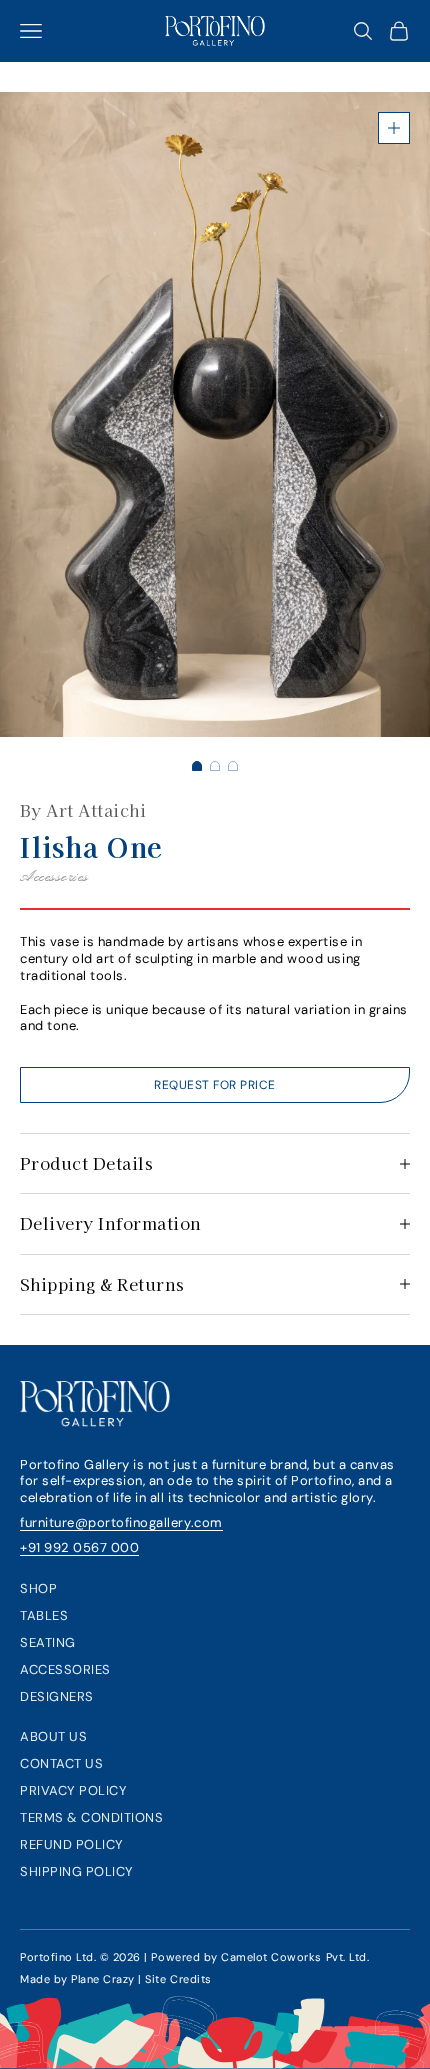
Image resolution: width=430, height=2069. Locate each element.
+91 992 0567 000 (79, 1547)
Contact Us (61, 1763)
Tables (44, 1615)
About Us (53, 1736)
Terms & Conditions (91, 1817)
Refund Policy (72, 1844)
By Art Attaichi (83, 810)
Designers (57, 1696)
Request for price (214, 1085)
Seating (48, 1642)
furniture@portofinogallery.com (121, 1522)
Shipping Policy (77, 1871)
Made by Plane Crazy (77, 1979)
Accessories (65, 1669)
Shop (38, 1588)
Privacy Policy (73, 1790)
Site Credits (178, 1979)
